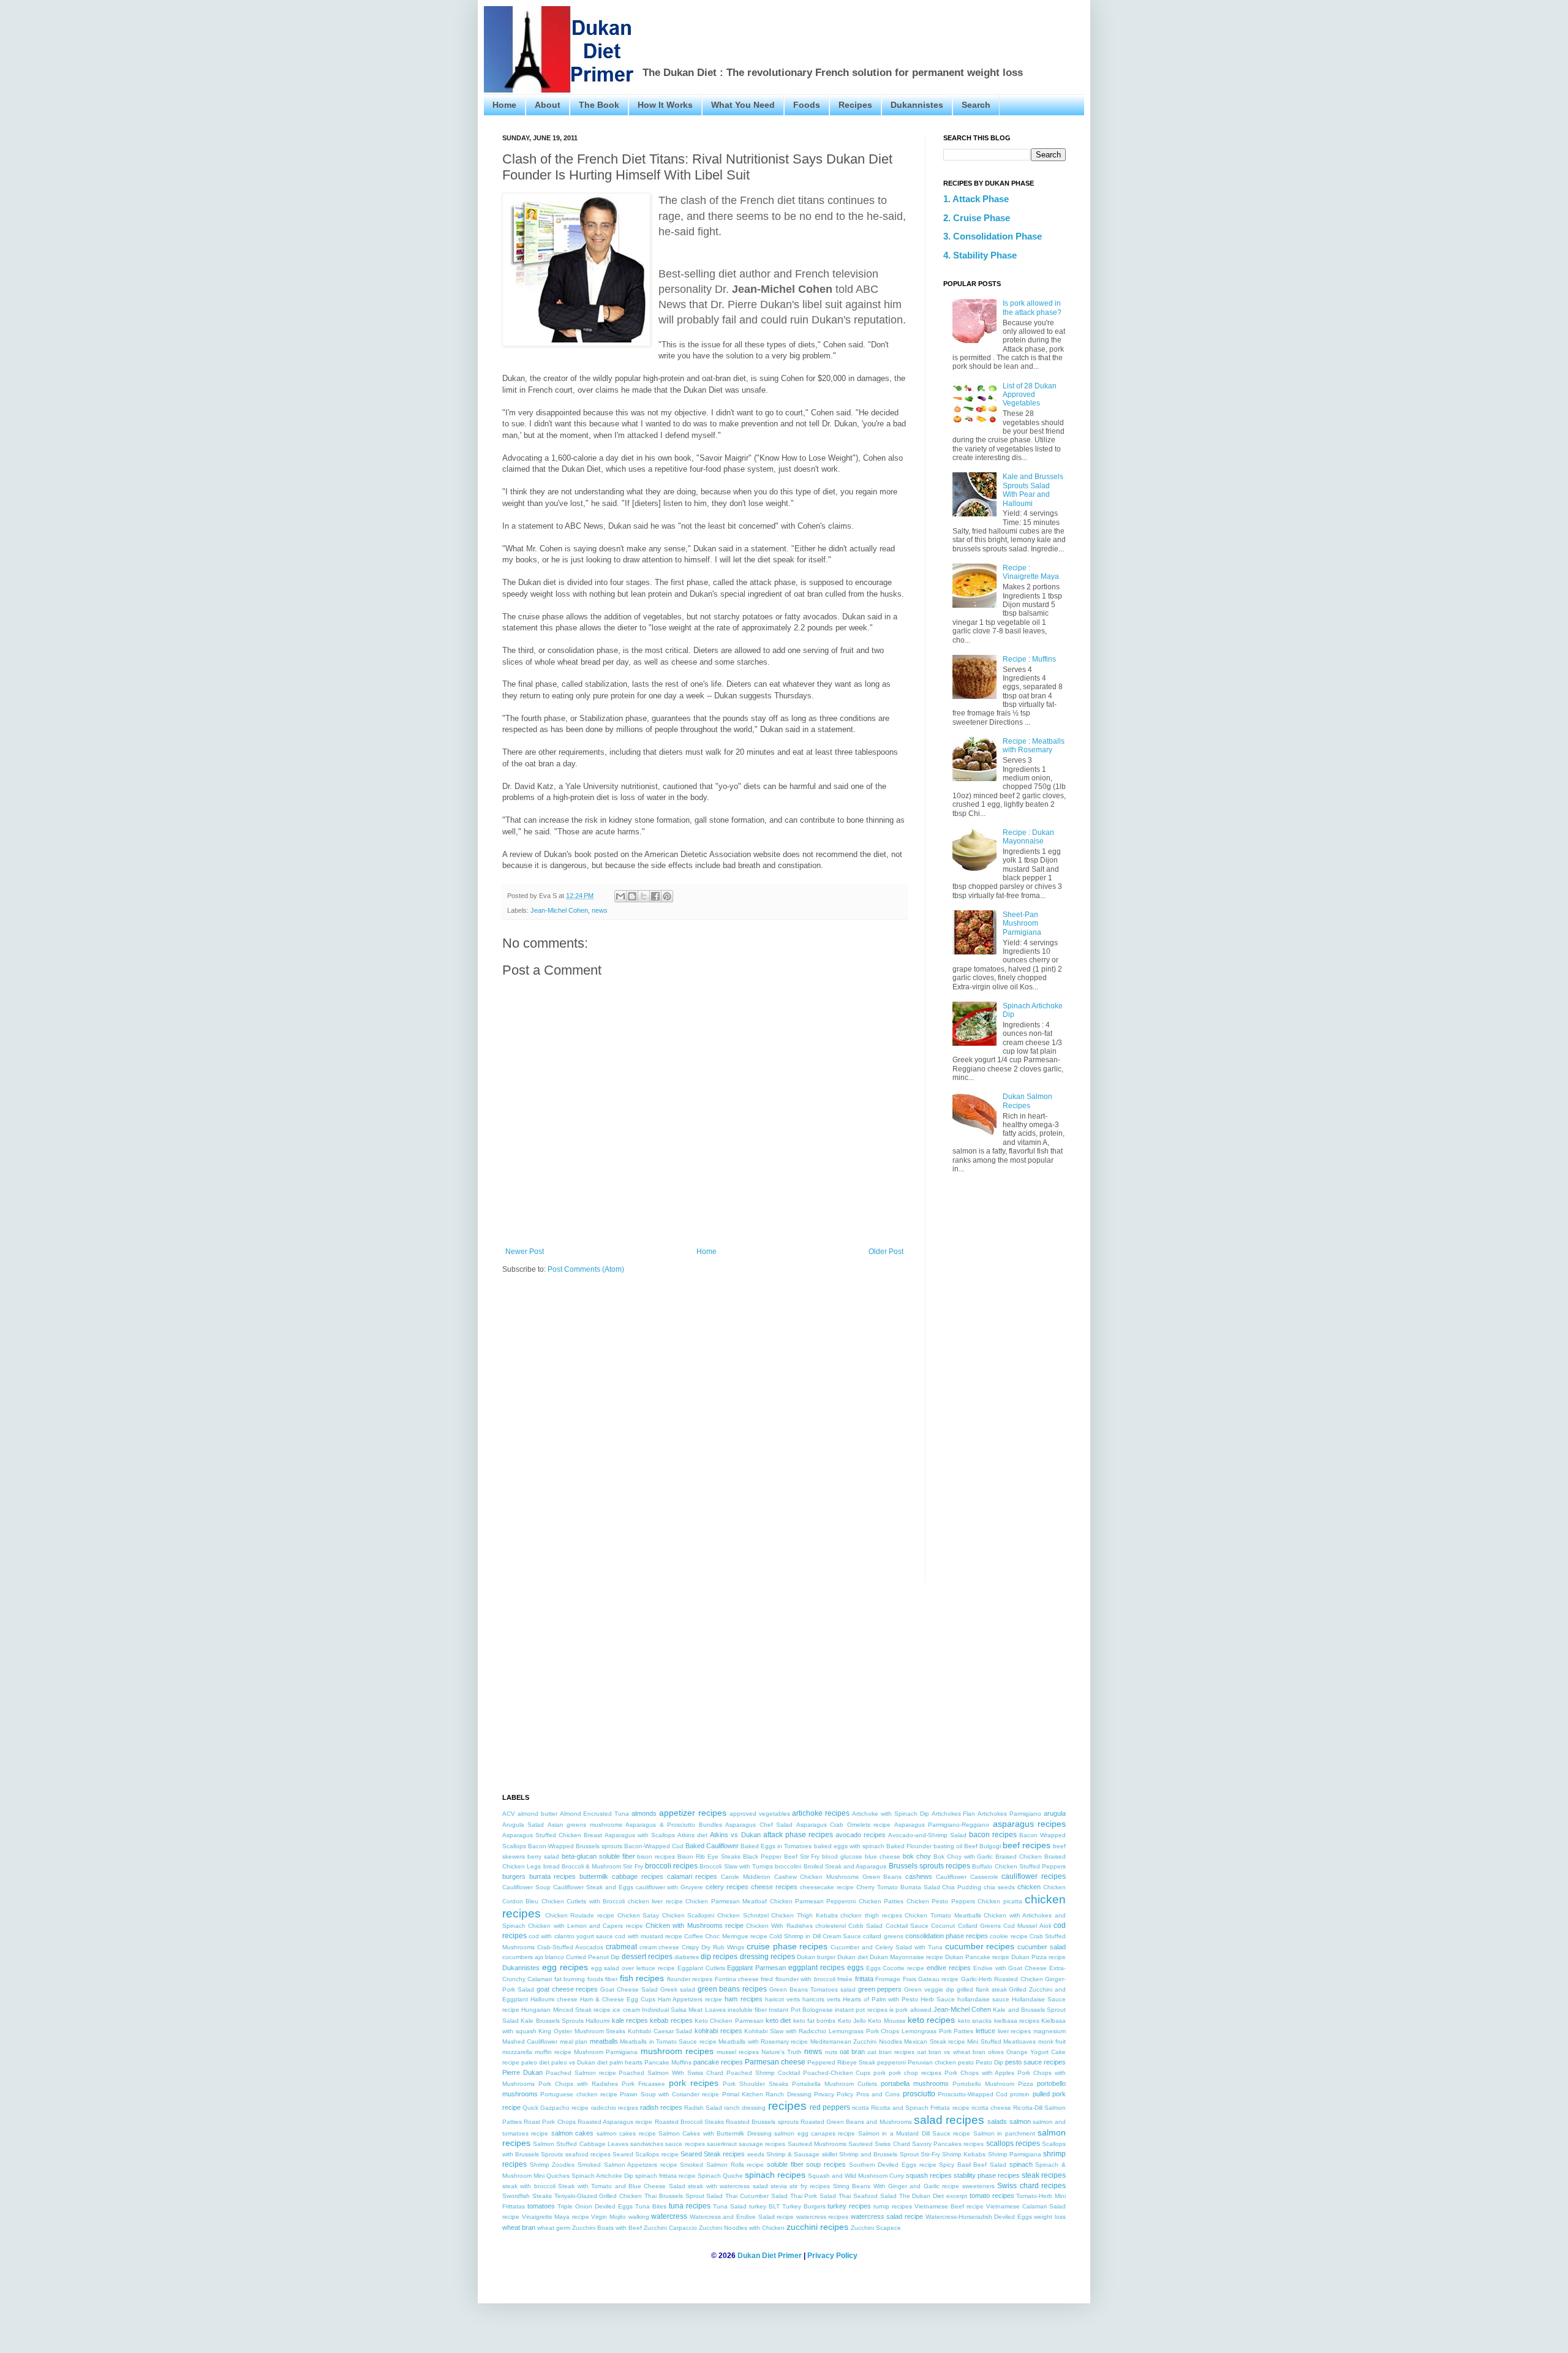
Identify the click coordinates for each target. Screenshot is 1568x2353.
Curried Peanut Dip (593, 1957)
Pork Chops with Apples (980, 2073)
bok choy (917, 1856)
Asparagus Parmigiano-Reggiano (942, 1825)
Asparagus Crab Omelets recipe (843, 1825)
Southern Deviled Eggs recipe (893, 2165)
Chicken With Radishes (779, 1926)
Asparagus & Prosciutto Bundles (673, 1825)
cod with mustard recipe (649, 1936)
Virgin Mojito (609, 2217)
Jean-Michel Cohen (559, 910)
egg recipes (565, 1967)
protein (1020, 2094)
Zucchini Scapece (876, 2228)
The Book (599, 105)
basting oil (948, 1846)
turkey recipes (849, 2206)
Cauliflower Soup (526, 1887)
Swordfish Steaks (527, 2196)
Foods (807, 105)
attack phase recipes (798, 1835)
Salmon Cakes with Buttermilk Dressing (715, 2133)
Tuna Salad (730, 2206)
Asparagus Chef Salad (759, 1825)
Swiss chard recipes (1031, 2186)
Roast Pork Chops (549, 2122)
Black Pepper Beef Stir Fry (782, 1856)
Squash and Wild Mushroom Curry (856, 2176)
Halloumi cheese (554, 1999)
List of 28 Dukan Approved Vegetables (1030, 395)
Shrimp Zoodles (552, 2165)
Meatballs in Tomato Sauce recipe (668, 2041)
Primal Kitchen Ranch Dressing (767, 2094)
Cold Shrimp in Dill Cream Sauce (815, 1936)
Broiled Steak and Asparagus (845, 1866)
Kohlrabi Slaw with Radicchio (785, 2031)
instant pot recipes (861, 2010)
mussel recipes (738, 2052)
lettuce (986, 2031)
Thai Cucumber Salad (756, 2196)
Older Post (886, 1252)
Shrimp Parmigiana (1015, 2154)
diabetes (687, 1957)
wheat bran (519, 2227)
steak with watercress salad (728, 2186)
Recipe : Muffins (1029, 659)
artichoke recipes (821, 1813)
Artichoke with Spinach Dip (891, 1814)
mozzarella (517, 2052)
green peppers (880, 1989)
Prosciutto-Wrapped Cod (973, 2094)
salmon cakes (572, 2133)
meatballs (604, 2041)
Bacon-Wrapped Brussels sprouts (575, 1846)
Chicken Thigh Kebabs (804, 1915)
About (548, 105)
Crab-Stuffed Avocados (570, 1947)
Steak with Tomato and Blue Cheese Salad (622, 2186)
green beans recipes (733, 1989)
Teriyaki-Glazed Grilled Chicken (598, 2196)
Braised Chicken (1019, 1856)
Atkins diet (692, 1835)
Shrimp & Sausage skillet (802, 2154)
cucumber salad (1042, 1947)
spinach (1021, 2164)
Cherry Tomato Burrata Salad (898, 1887)
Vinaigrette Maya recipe (556, 2217)
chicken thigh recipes (871, 1915)
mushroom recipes (677, 2051)
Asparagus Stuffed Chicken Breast (552, 1835)
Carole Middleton (746, 1877)
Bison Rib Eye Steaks (709, 1856)
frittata (864, 1979)
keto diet (778, 2020)
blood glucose (842, 1856)
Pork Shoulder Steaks (756, 2084)
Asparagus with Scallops (640, 1835)
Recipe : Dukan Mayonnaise (1028, 837)
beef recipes (1027, 1845)
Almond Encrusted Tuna (595, 1814)
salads (997, 2121)
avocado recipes (861, 1835)
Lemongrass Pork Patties (937, 2031)
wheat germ (554, 2228)
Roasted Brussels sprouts (762, 2122)
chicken (1029, 1887)
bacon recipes (993, 1835)
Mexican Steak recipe (935, 2041)
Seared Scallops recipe (645, 2154)
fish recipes (642, 1978)
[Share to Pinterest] (667, 896)
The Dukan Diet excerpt (933, 2196)
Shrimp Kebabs (964, 2154)
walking (639, 2217)
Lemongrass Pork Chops (864, 2031)
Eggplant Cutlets (701, 1968)
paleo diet (535, 2062)
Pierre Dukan (522, 2072)
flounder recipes (690, 1979)
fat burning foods (579, 1979)
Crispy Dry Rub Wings (713, 1947)
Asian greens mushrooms (585, 1825)
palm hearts (626, 2062)
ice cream (626, 2010)
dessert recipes (647, 1957)
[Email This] (620, 896)
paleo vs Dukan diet (579, 2062)
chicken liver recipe (655, 1901)
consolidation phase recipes (947, 1936)
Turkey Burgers (804, 2206)
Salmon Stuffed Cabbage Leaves (581, 2144)
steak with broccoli (529, 2186)
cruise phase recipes (787, 1946)
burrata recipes (553, 1876)
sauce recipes (685, 2144)
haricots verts (821, 1999)
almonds (644, 1813)
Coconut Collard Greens (966, 1926)
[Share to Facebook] (655, 896)
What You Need (743, 105)
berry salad (543, 1856)
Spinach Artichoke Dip (602, 2176)
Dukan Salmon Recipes (1027, 1101)
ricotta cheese (991, 2108)
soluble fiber (785, 2164)
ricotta (861, 2108)
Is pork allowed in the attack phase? (1032, 308)
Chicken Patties (881, 1901)
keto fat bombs (815, 2021)
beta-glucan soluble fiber (598, 1856)
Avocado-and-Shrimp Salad (927, 1835)
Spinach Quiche (720, 2176)
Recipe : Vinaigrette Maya (1031, 572)
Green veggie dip (929, 1989)
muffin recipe (553, 2052)
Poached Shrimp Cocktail (763, 2073)
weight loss (1050, 2217)
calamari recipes (692, 1876)
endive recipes (949, 1968)
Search (976, 105)
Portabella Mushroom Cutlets (835, 2084)
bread (552, 1866)
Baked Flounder (909, 1846)
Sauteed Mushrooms (817, 2144)
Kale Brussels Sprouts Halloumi (565, 2021)
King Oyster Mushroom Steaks (582, 2031)
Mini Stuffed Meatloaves (1001, 2041)
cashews (919, 1876)
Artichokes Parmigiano (1009, 1814)
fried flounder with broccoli (798, 1979)
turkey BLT (764, 2206)
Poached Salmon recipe (581, 2073)
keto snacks (975, 2021)
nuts (831, 2052)
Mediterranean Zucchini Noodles (856, 2041)
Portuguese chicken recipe (579, 2094)
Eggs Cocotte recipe (895, 1968)
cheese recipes (774, 1887)
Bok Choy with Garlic (963, 1856)
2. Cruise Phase (977, 218)
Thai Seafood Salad (868, 2196)
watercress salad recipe (887, 2216)
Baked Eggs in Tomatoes (776, 1846)
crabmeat (621, 1947)
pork (880, 2073)
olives (996, 2052)
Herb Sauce (938, 1999)
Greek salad (678, 1989)
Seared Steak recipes (713, 2154)
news (600, 910)
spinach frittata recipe (665, 2176)
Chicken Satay (639, 1915)
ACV (509, 1814)
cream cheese (660, 1947)
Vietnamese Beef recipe (949, 2206)
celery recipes (727, 1887)
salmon (1020, 2121)
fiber (611, 1979)
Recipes (855, 105)
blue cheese (883, 1856)
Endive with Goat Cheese (1010, 1968)
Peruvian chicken (932, 2062)
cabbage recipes (638, 1876)
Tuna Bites (651, 2206)
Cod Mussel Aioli (1027, 1926)
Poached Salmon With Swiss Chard (671, 2073)
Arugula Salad (523, 1825)
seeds (756, 2154)
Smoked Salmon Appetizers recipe (628, 2165)
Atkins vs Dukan (735, 1835)
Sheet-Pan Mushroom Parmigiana (1022, 923)
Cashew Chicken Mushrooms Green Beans (838, 1877)
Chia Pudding (962, 1887)
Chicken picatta (1000, 1901)
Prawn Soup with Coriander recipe (669, 2094)
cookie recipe (1008, 1936)
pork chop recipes (915, 2073)
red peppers (830, 2107)
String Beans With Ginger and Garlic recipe (896, 2186)
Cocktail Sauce (907, 1926)
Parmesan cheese (775, 2062)
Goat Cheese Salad (629, 1989)
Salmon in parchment (1004, 2133)
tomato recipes (992, 2196)
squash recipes (929, 2175)
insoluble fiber (747, 2010)
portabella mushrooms (915, 2083)
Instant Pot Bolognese (801, 2010)
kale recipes (630, 2020)
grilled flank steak (982, 1989)
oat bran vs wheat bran (951, 2052)
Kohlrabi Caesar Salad (660, 2031)
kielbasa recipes (1017, 2021)
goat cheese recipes (567, 1989)
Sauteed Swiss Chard (879, 2144)
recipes (787, 2106)
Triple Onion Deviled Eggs (595, 2206)
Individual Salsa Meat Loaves (684, 2010)
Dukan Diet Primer (770, 2256)
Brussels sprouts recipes (929, 1866)
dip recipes (719, 1957)
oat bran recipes (891, 2052)
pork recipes (694, 2083)
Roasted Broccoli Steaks (689, 2122)
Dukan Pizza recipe (1038, 1957)
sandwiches (647, 2144)
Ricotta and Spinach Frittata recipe (920, 2108)
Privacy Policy (834, 2094)
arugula (1055, 1813)
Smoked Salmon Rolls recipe (722, 2165)
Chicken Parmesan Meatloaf (726, 1901)
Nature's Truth (782, 2052)
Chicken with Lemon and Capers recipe (585, 1926)
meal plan (574, 2041)
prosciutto (919, 2094)
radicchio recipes (615, 2108)
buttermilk (594, 1876)
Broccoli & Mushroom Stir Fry (602, 1866)
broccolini (788, 1866)
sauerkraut (722, 2144)
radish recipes (661, 2107)
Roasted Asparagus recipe (615, 2122)
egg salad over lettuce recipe (633, 1968)
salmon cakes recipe (626, 2133)
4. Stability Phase (980, 255)
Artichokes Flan (954, 1814)
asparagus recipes (1029, 1824)
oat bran (852, 2052)
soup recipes (826, 2164)
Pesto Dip (989, 2062)
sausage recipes (762, 2144)
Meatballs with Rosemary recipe (763, 2041)
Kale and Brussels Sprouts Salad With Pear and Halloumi (1033, 490)
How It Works (665, 105)
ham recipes (743, 1999)
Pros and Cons (878, 2094)
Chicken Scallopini (688, 1915)
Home (504, 105)
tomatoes (541, 2206)
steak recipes (1044, 2175)
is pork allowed (910, 2010)
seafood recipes (588, 2154)
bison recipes (656, 1856)
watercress (669, 2216)
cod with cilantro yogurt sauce (571, 1936)
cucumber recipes (980, 1946)
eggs (855, 1968)
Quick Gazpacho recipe (556, 2108)
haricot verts (782, 1999)
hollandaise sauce (983, 1999)
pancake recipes (718, 2062)
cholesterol (831, 1926)
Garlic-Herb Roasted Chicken (1002, 1979)
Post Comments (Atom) (586, 1269)
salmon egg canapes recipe (815, 2133)
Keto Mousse (887, 2021)
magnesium (1050, 2031)
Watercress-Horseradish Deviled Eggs (979, 2217)
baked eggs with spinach (849, 1846)
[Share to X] (644, 896)
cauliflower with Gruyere (670, 1887)
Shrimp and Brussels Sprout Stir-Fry (890, 2154)
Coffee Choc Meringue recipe (726, 1936)
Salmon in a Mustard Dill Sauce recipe (914, 2133)
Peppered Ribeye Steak (841, 2062)
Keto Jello (852, 2021)
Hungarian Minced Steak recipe (566, 2010)
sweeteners (978, 2186)
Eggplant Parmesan (756, 1968)
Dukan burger (816, 1957)
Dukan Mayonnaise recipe (907, 1957)
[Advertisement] (865, 34)
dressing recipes (767, 1957)
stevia (779, 2186)
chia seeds (999, 1887)
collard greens (883, 1936)
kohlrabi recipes (718, 2031)
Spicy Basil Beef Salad (973, 2165)
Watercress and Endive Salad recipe (742, 2217)
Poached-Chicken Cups (837, 2073)
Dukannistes (917, 105)
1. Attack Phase (976, 199)
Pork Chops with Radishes (578, 2084)
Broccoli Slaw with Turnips (736, 1866)
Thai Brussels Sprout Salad (684, 2196)
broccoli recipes (671, 1866)
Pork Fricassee (643, 2084)
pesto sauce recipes (1035, 2062)
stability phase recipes (987, 2175)
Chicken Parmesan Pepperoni (813, 1901)
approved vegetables (760, 1814)
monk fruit (1052, 2041)
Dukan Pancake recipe (977, 1957)
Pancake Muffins (668, 2062)
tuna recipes (690, 2206)
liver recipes (1015, 2031)
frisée (845, 1979)
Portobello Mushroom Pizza (993, 2084)
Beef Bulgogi (982, 1846)
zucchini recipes (817, 2227)
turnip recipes (893, 2206)
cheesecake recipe (827, 1887)
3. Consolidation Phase (993, 236)
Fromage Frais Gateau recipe (917, 1979)
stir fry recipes (810, 2186)
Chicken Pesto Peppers (941, 1901)
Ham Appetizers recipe (690, 1999)
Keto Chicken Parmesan (729, 2021)
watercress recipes (823, 2217)
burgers (514, 1876)
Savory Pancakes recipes (948, 2144)
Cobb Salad (865, 1926)
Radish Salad (703, 2108)
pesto (966, 2062)
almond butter (537, 1814)
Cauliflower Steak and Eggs (593, 1887)
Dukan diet (853, 1957)
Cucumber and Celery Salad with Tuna (886, 1947)
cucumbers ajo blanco (533, 1957)
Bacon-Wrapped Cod (654, 1846)
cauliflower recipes (1034, 1876)
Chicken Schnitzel (743, 1915)
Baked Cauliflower (712, 1846)
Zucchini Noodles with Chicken (742, 2228)
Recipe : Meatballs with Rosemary (1034, 746)
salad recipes (949, 2120)
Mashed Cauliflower (530, 2041)
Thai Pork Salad (813, 2196)
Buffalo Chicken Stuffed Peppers (1019, 1866)
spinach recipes (775, 2175)
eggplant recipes (816, 1968)
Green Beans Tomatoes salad (812, 1989)
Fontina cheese (737, 1979)
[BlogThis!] (632, 896)
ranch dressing (745, 2108)
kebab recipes (671, 2020)
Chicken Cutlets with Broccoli (583, 1901)
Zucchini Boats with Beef (607, 2228)
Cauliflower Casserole (967, 1877)
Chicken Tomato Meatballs (943, 1915)
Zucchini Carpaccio (670, 2228)
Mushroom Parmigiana (606, 2052)
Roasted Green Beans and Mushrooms (856, 2122)
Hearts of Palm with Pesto (880, 1999)
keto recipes (931, 2020)
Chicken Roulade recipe (580, 1915)
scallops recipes (1013, 2143)
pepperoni (891, 2062)
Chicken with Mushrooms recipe (695, 1925)
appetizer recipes (693, 1813)
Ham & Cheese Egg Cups (618, 1999)
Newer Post (525, 1252)
